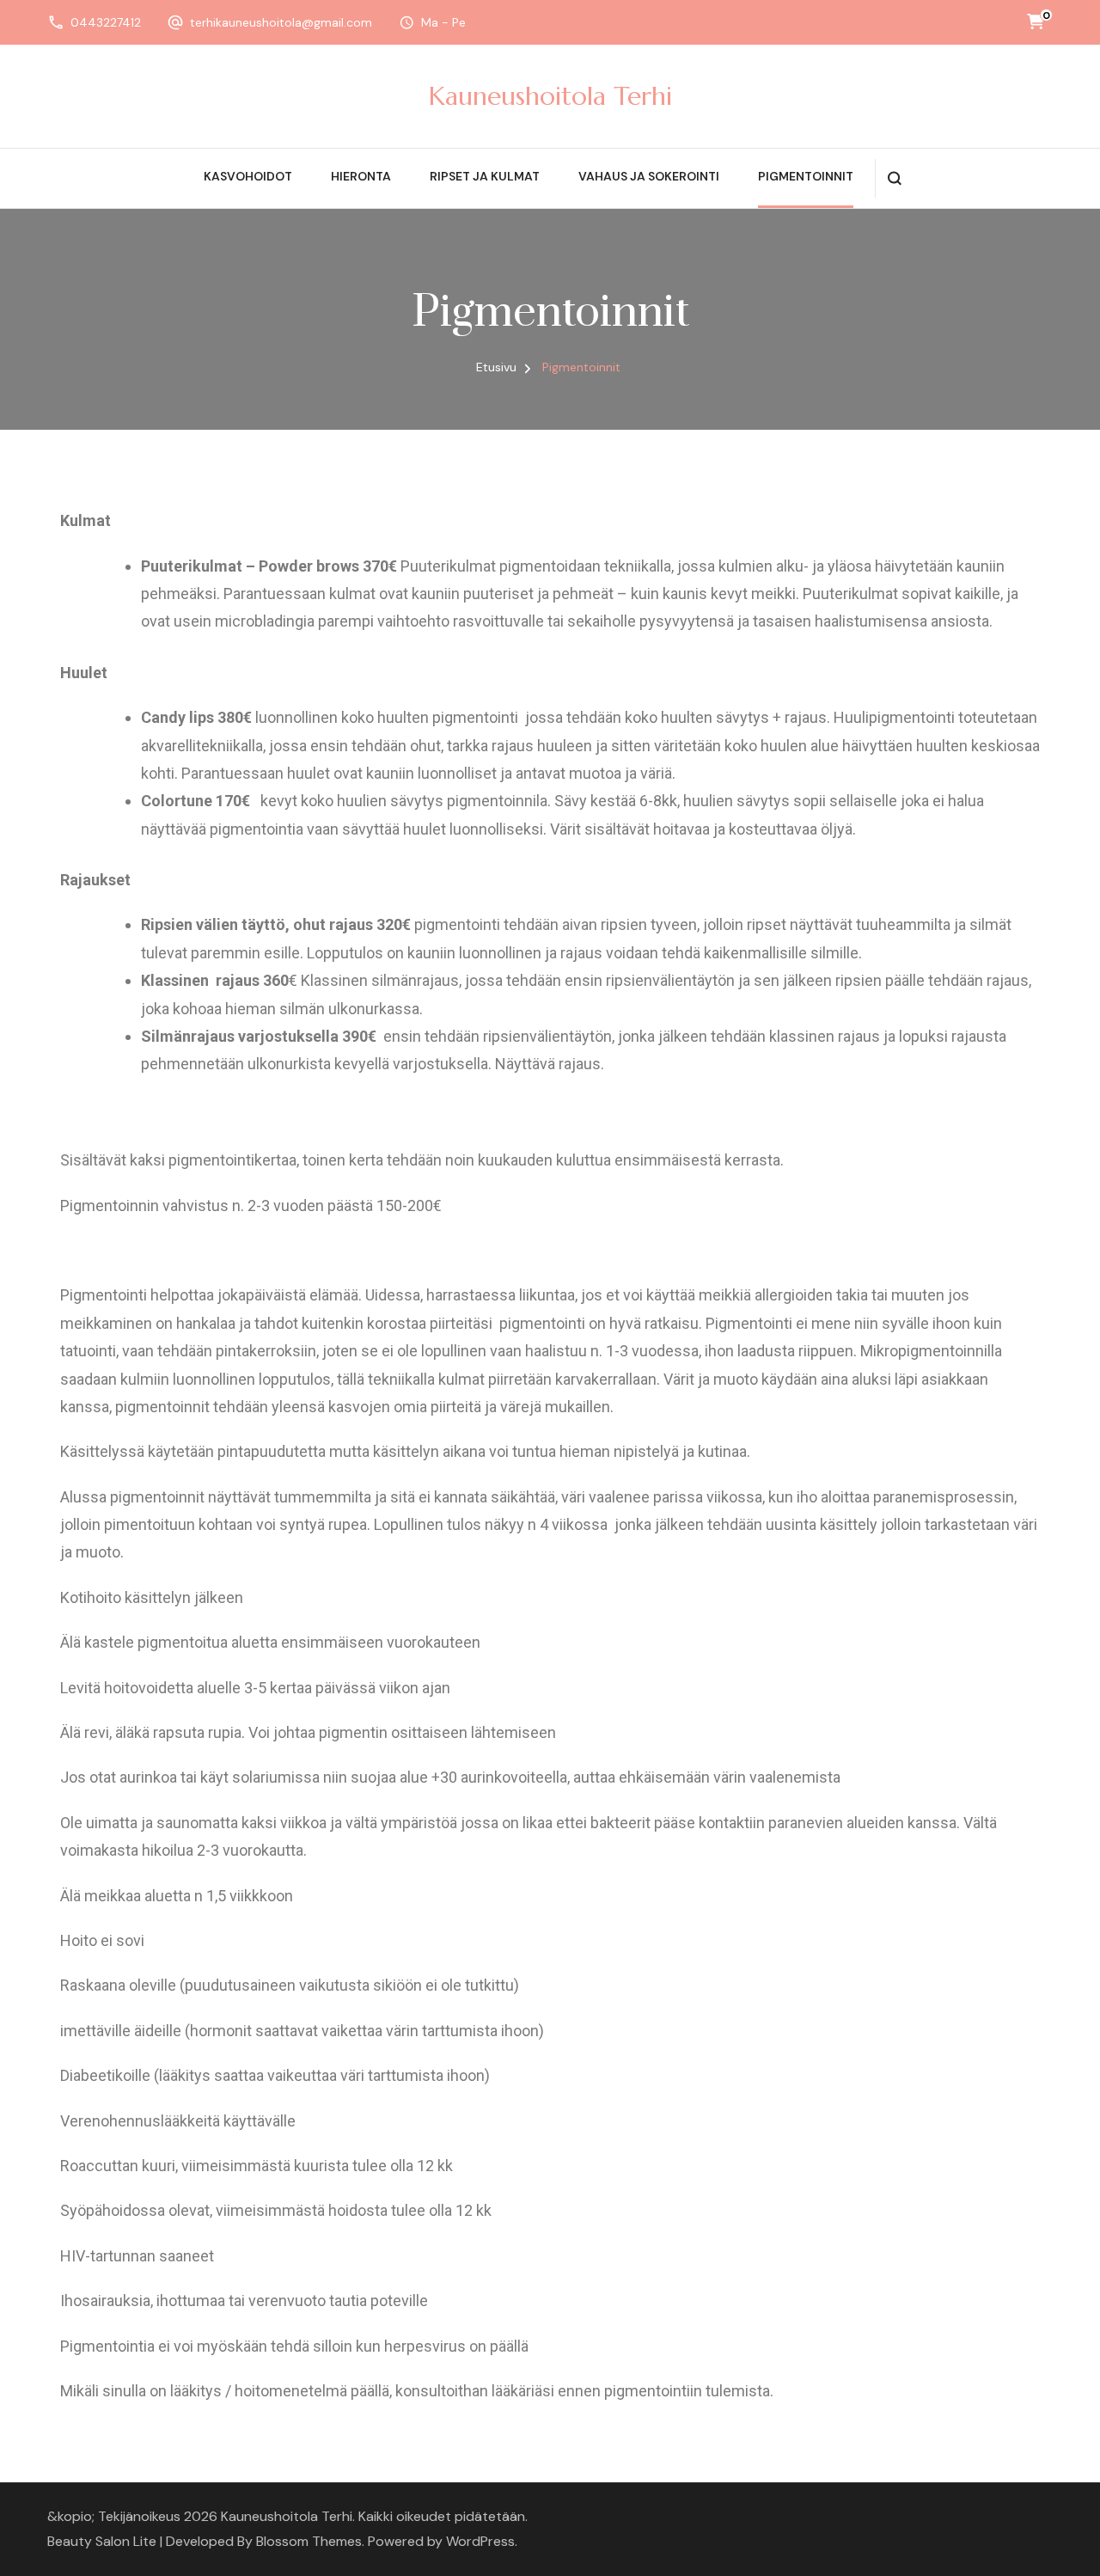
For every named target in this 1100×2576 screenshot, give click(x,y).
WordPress (480, 2541)
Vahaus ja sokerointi (649, 176)
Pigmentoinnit (806, 176)
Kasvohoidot (248, 176)
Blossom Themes (309, 2541)
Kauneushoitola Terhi (550, 96)
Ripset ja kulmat (485, 176)
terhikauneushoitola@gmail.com (281, 22)
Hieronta (361, 176)
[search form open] (894, 178)
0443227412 (106, 22)
